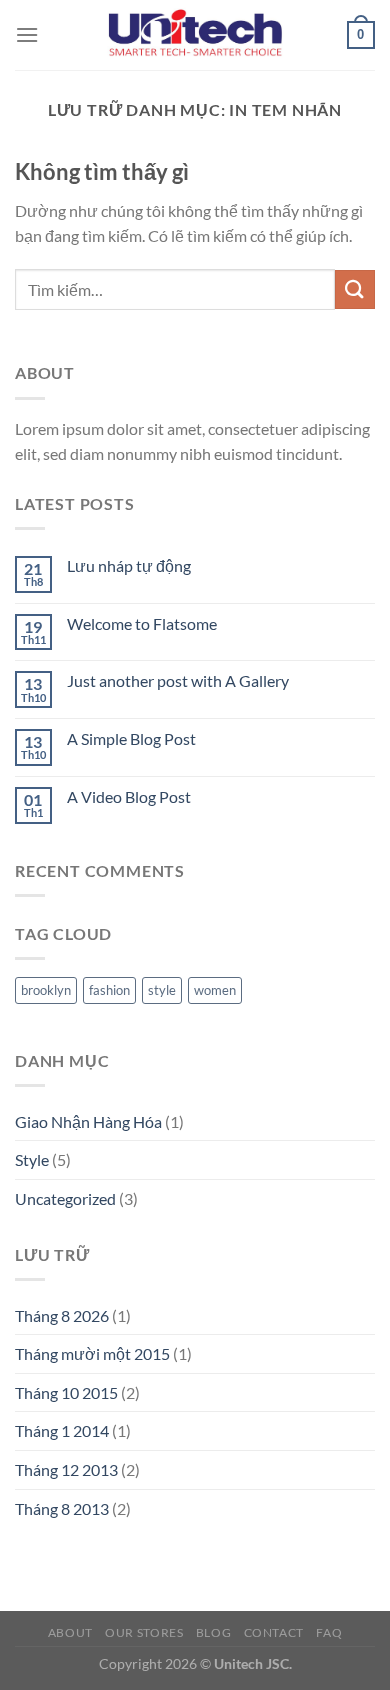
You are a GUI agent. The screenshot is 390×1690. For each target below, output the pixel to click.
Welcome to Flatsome (142, 623)
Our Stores (144, 1632)
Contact (274, 1632)
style (162, 990)
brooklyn (46, 990)
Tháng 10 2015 (66, 1392)
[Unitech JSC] (195, 34)
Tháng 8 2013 (62, 1508)
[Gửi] (355, 289)
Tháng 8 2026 (62, 1315)
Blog (213, 1632)
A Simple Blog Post (131, 738)
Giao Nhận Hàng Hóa (88, 1121)
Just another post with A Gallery (178, 680)
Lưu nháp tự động (129, 565)
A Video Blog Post (129, 796)
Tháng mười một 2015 (92, 1353)
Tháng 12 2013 (66, 1469)
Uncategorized (65, 1198)
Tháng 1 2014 (62, 1430)
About (70, 1632)
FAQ (329, 1632)
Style (32, 1159)
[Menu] (27, 34)
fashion (109, 990)
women (215, 990)
